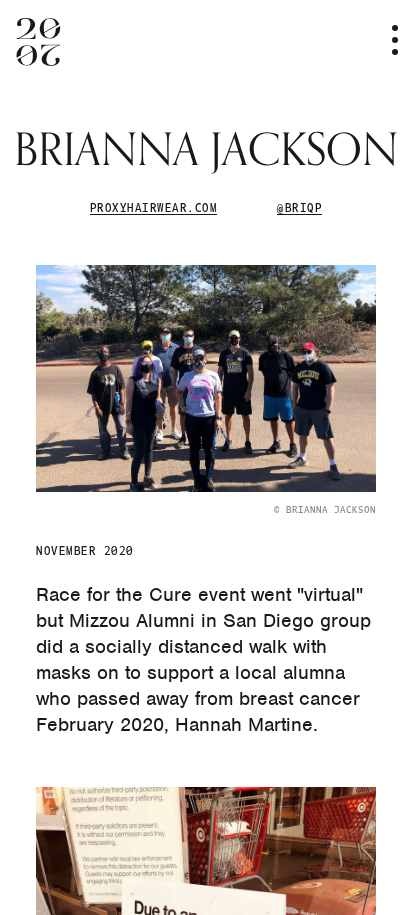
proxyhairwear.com (153, 207)
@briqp (299, 207)
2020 (38, 42)
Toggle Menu (382, 40)
